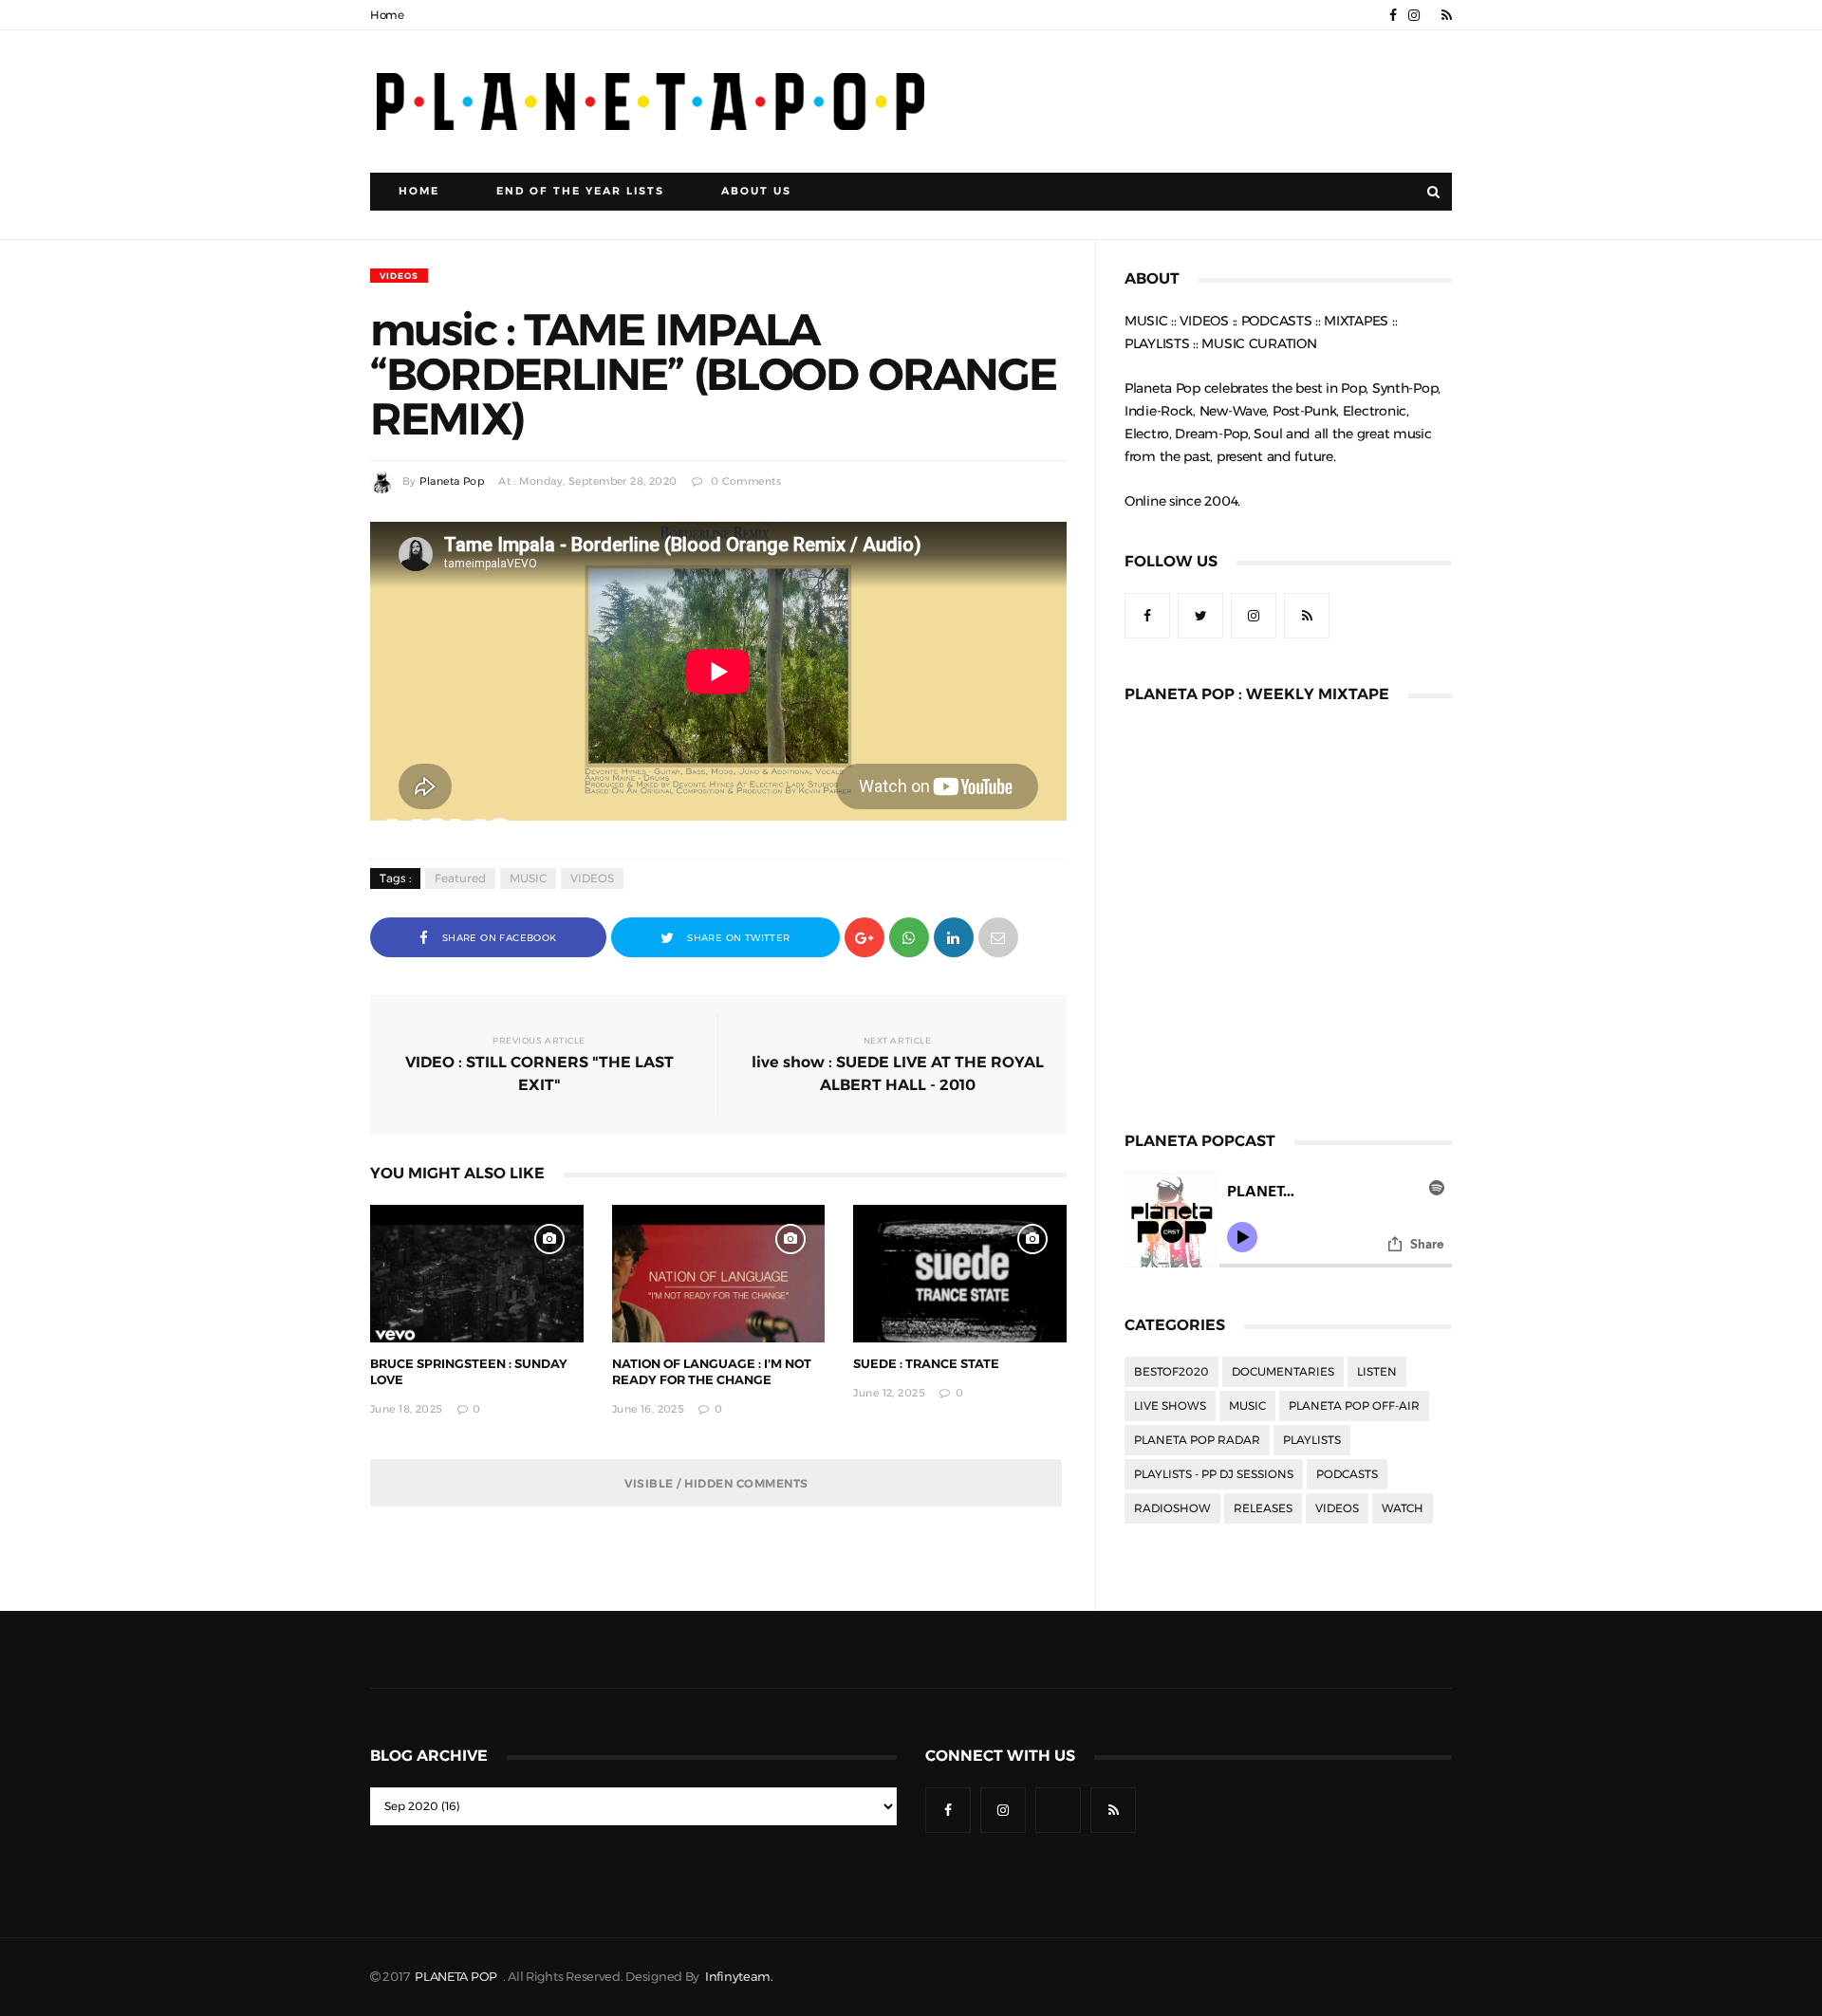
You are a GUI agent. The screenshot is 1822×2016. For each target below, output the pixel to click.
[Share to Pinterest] (998, 936)
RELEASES (1263, 1508)
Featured (460, 879)
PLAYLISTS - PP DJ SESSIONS (1214, 1474)
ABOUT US (756, 191)
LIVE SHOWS (1170, 1406)
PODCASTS (1347, 1474)
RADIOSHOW (1172, 1508)
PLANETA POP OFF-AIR (1354, 1406)
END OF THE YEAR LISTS (580, 191)
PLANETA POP (457, 1977)
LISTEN (1377, 1372)
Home (387, 15)
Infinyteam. (739, 1977)
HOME (419, 191)
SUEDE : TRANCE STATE (926, 1364)
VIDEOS (399, 276)
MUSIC (528, 879)
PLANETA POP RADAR (1197, 1440)
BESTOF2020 (1171, 1372)
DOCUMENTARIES (1283, 1372)
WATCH (1403, 1508)
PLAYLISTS (1312, 1440)
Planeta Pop (452, 481)
